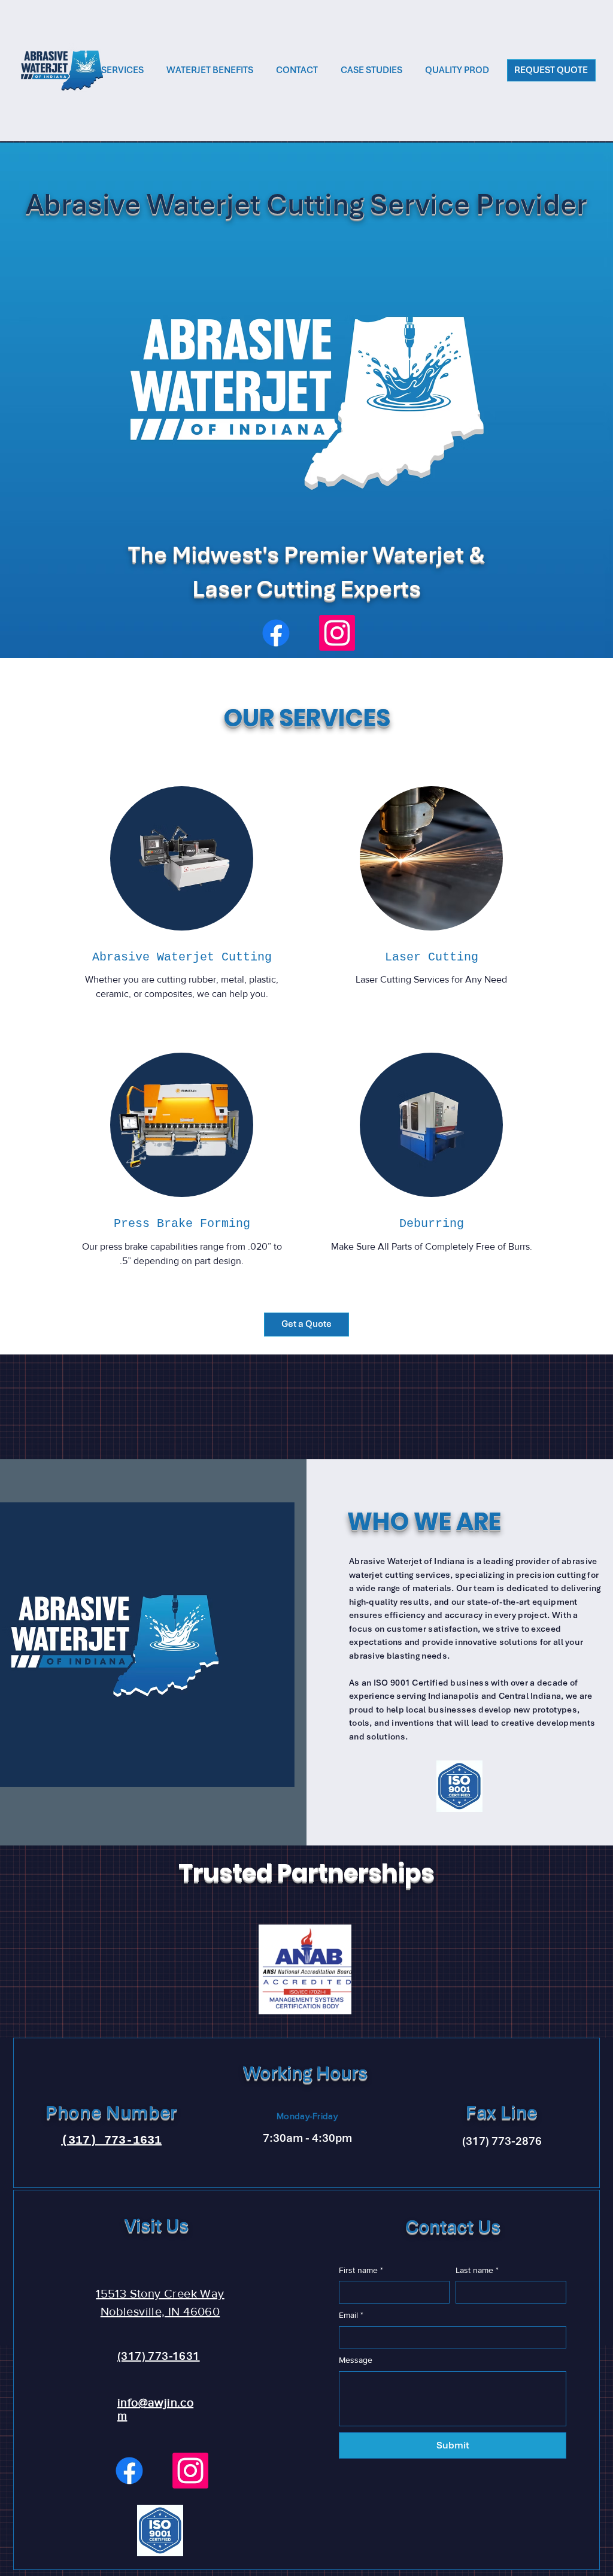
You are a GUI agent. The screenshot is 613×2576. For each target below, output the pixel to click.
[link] (182, 958)
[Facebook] (276, 633)
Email (351, 2315)
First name (361, 2270)
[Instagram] (337, 633)
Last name (477, 2270)
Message (356, 2360)
